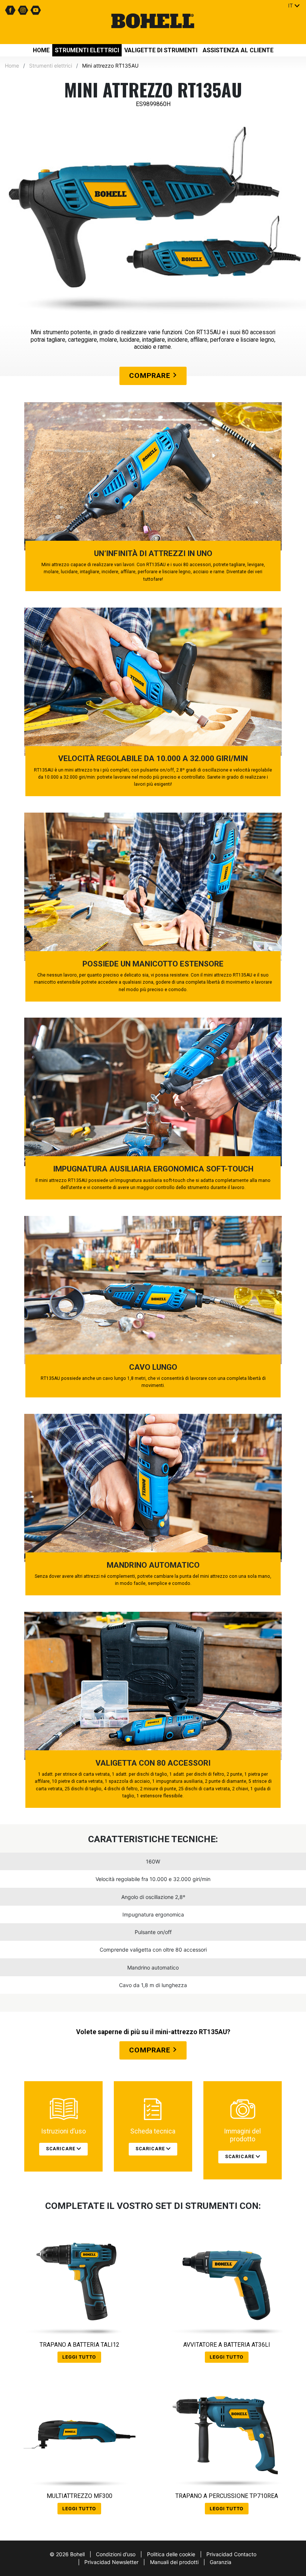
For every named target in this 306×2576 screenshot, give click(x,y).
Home (41, 50)
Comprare (151, 375)
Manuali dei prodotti (174, 2562)
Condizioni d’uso (116, 2554)
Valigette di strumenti (161, 50)
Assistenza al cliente (238, 50)
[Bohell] (153, 22)
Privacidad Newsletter (111, 2562)
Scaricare (61, 2149)
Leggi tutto (79, 2357)
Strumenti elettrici (87, 50)
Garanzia (221, 2562)
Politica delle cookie (171, 2554)
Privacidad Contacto (231, 2554)
